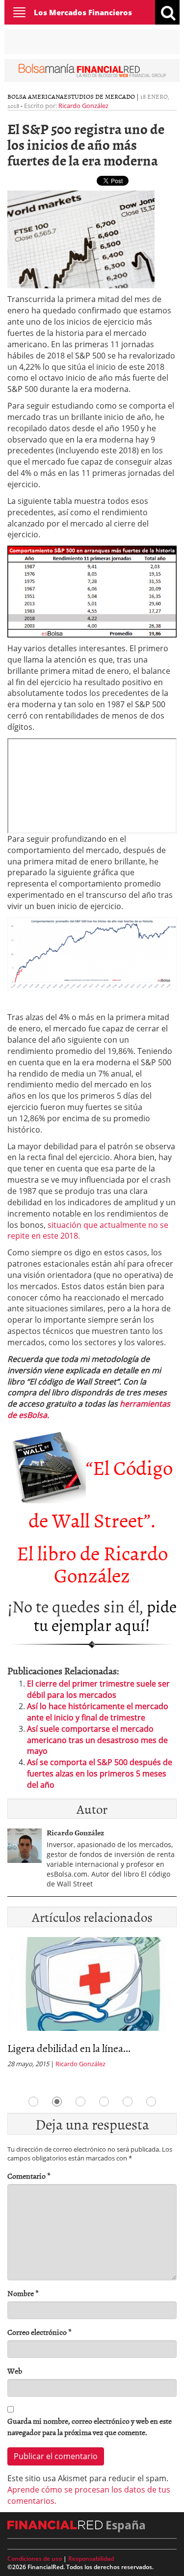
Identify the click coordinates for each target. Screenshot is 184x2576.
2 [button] (57, 2102)
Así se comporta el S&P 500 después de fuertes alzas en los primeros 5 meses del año (100, 1773)
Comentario (29, 2176)
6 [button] (151, 2102)
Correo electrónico (39, 2332)
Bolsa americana (36, 96)
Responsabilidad (91, 2559)
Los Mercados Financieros (83, 12)
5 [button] (128, 2102)
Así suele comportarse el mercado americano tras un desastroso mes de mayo (97, 1740)
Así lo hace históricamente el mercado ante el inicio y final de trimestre (98, 1712)
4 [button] (104, 2102)
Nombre (23, 2293)
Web (15, 2371)
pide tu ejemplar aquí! (105, 1615)
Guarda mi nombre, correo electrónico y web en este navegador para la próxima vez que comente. (90, 2427)
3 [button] (80, 2102)
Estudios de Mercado (99, 96)
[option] (92, 2006)
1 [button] (33, 2102)
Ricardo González (83, 106)
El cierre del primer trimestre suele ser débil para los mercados (98, 1689)
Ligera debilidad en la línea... (69, 2048)
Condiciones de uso (35, 2559)
